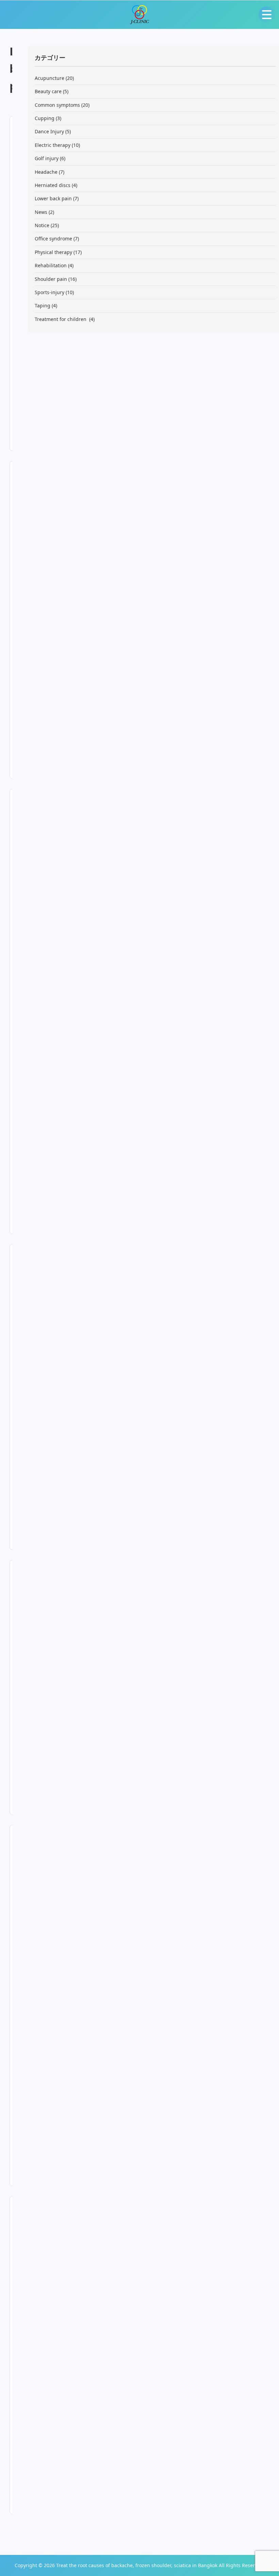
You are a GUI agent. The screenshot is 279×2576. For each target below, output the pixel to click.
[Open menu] (267, 15)
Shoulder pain (51, 279)
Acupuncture (50, 78)
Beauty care (48, 91)
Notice (42, 225)
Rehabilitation (51, 265)
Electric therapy (53, 145)
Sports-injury (50, 292)
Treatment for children (61, 319)
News (41, 212)
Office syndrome (53, 239)
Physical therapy (53, 252)
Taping (43, 306)
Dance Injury (49, 131)
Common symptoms (57, 105)
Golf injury (47, 158)
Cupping (45, 118)
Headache (46, 172)
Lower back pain (53, 198)
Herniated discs (53, 185)
